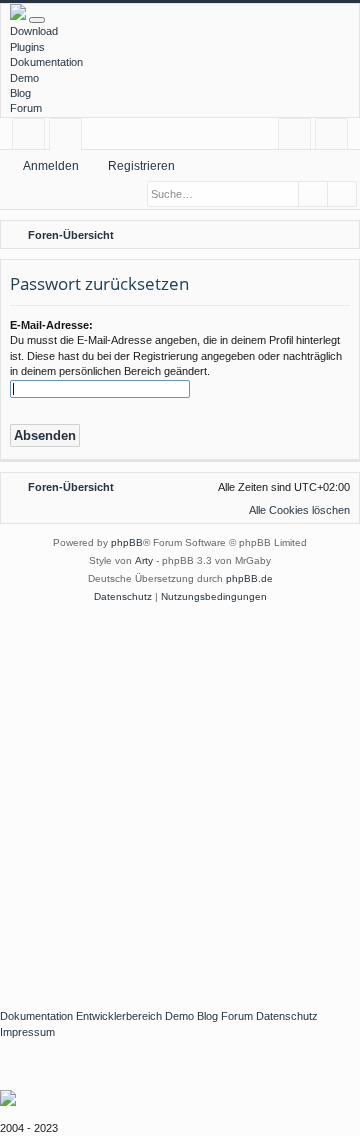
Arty (144, 560)
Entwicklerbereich (119, 1016)
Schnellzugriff (32, 137)
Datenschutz (287, 1016)
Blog (20, 93)
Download (34, 31)
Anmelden (51, 166)
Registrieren (141, 166)
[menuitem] (341, 235)
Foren (69, 137)
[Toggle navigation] (37, 20)
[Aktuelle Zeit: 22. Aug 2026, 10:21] (315, 235)
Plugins (27, 47)
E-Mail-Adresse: (51, 325)
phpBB (127, 542)
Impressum (27, 1032)
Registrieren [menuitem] (335, 137)
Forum (26, 108)
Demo (24, 78)
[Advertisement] (180, 796)
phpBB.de (249, 578)
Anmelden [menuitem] (298, 137)
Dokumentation (46, 62)
